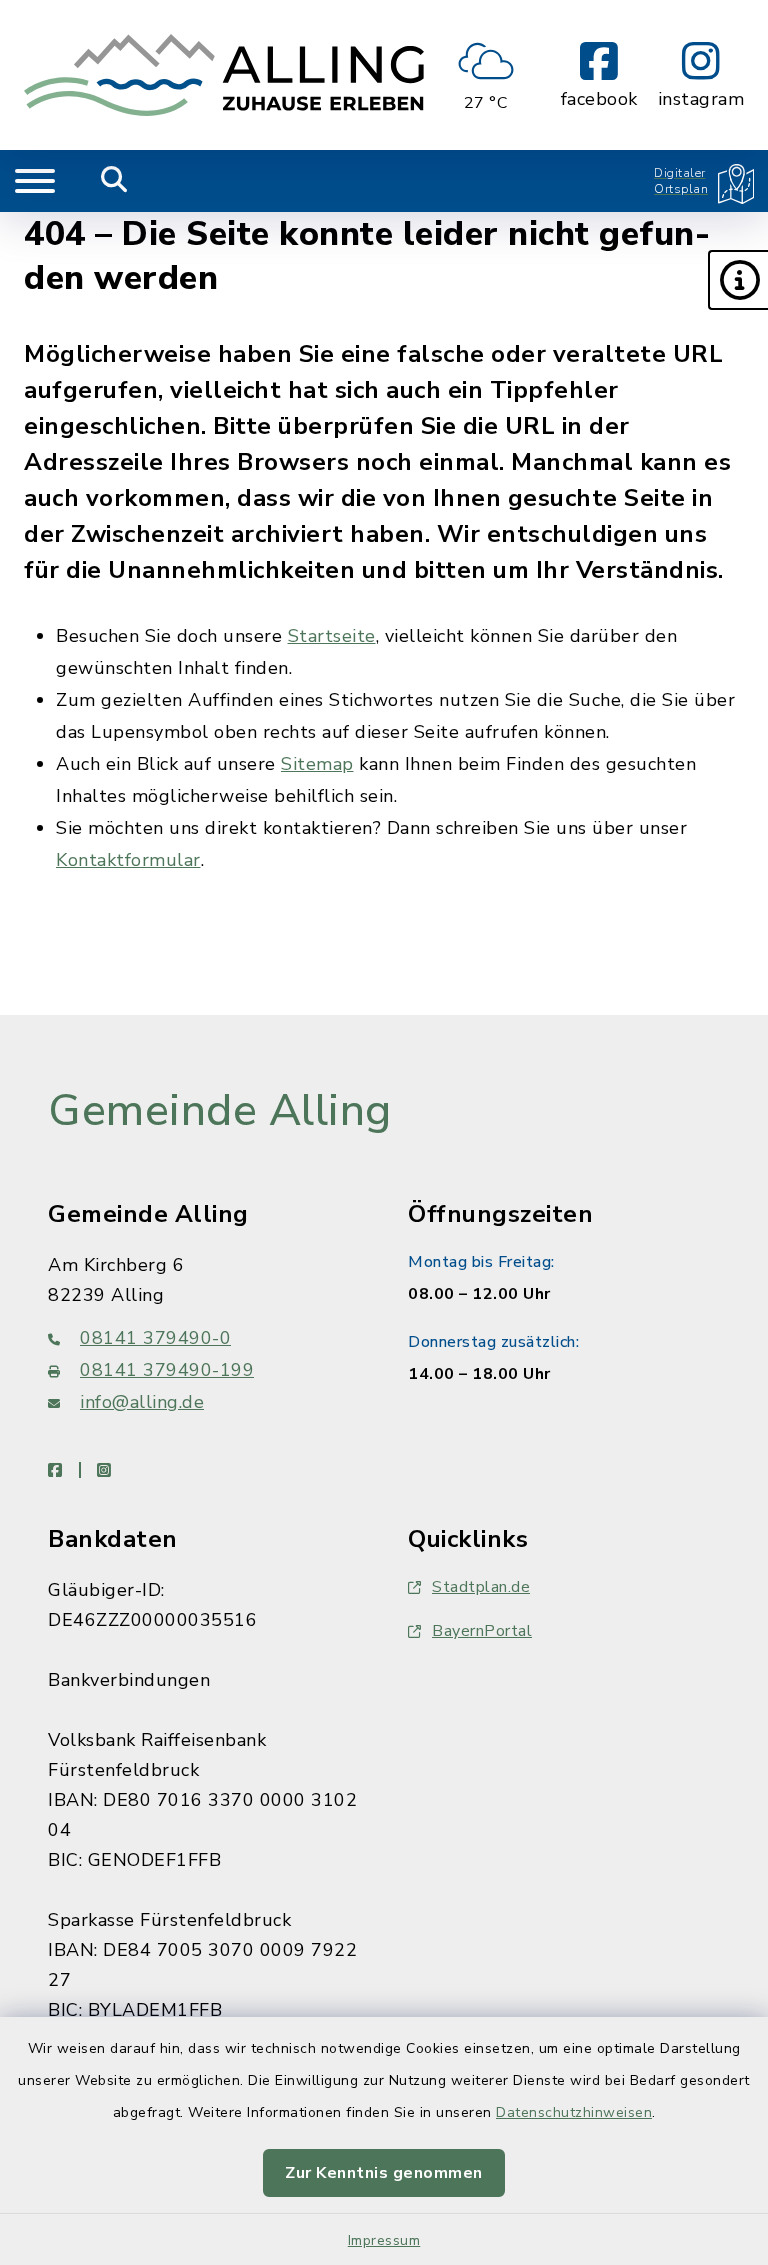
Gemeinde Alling (220, 1111)
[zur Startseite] (224, 75)
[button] (738, 280)
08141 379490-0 (155, 1338)
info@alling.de (142, 1402)
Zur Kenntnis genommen (384, 2173)
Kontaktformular (128, 860)
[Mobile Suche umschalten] (114, 181)
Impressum (384, 2240)
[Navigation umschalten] (35, 181)
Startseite (332, 636)
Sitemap (317, 764)
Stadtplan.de (481, 1587)
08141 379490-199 (167, 1370)
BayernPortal (482, 1631)
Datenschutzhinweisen (574, 2112)
